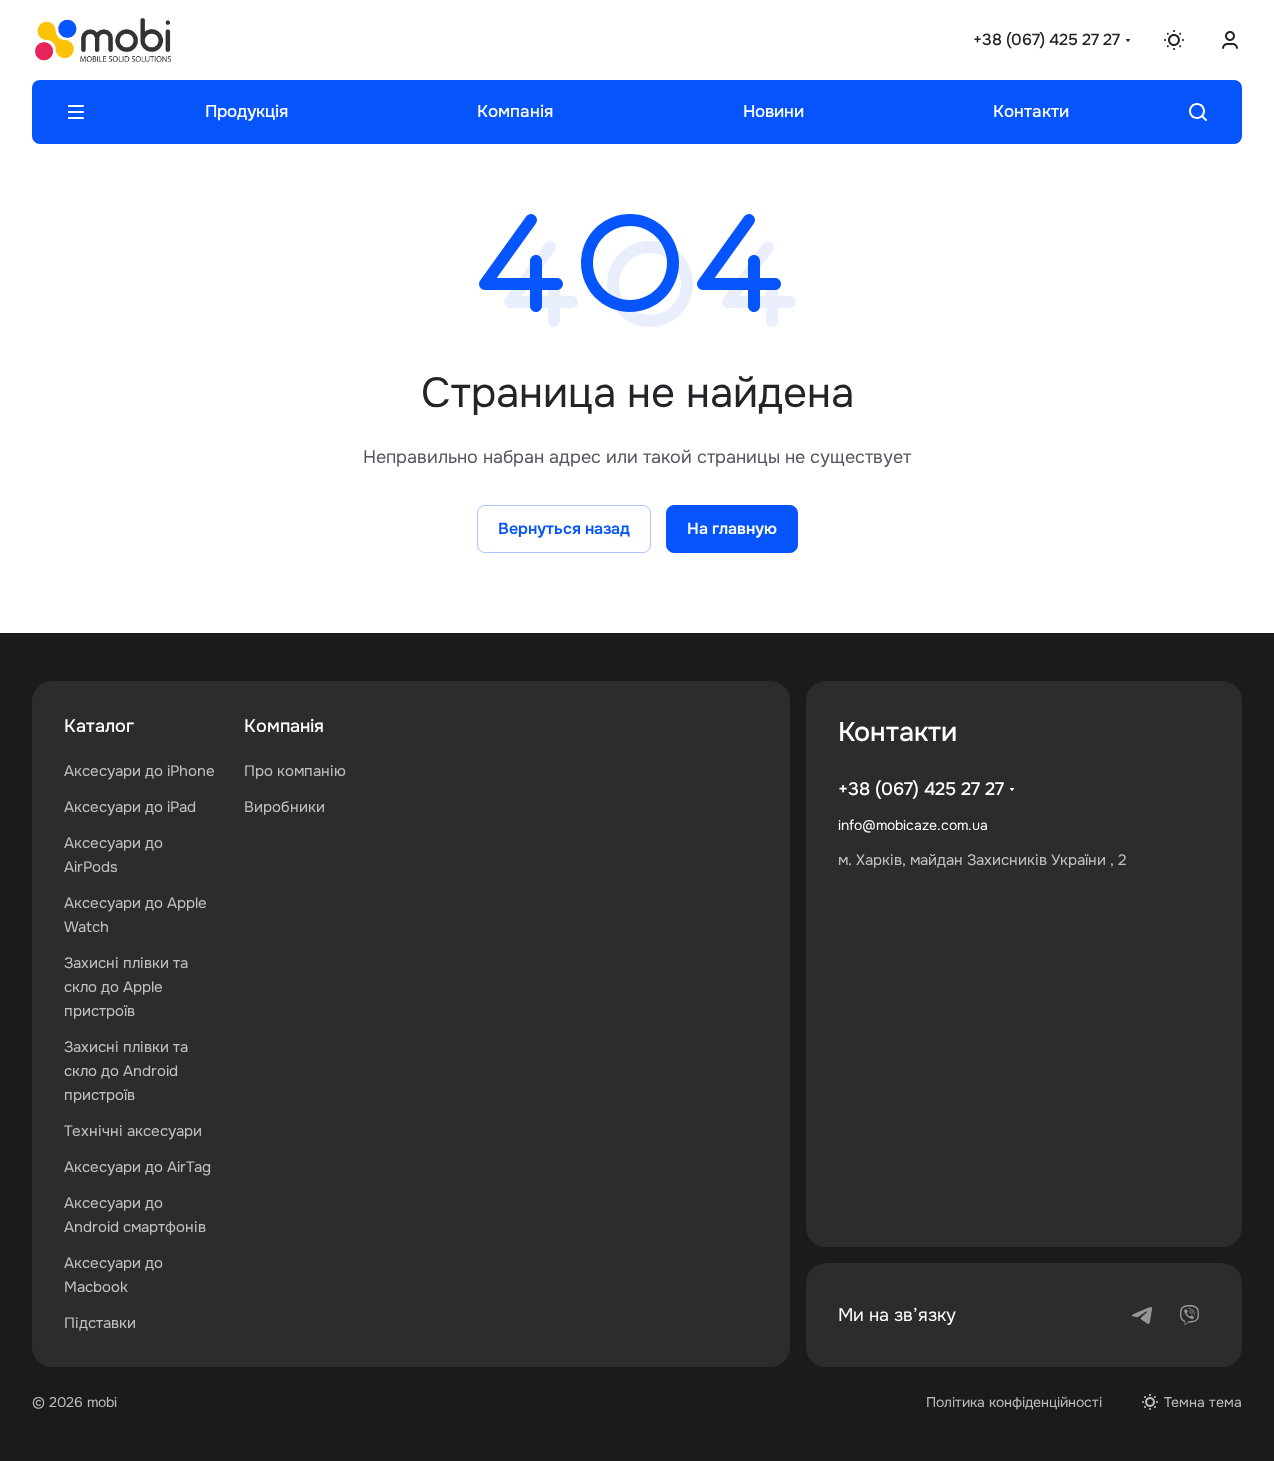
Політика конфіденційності (1014, 1402)
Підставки (100, 1323)
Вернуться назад (564, 528)
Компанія (284, 726)
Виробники (284, 807)
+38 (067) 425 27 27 (1046, 39)
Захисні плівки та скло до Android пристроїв (126, 1071)
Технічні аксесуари (133, 1131)
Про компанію (295, 771)
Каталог (99, 726)
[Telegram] (1142, 1315)
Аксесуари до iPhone (139, 771)
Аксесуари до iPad (130, 807)
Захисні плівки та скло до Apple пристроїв (126, 987)
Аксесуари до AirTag (137, 1167)
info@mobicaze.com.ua (913, 825)
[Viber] (1190, 1315)
